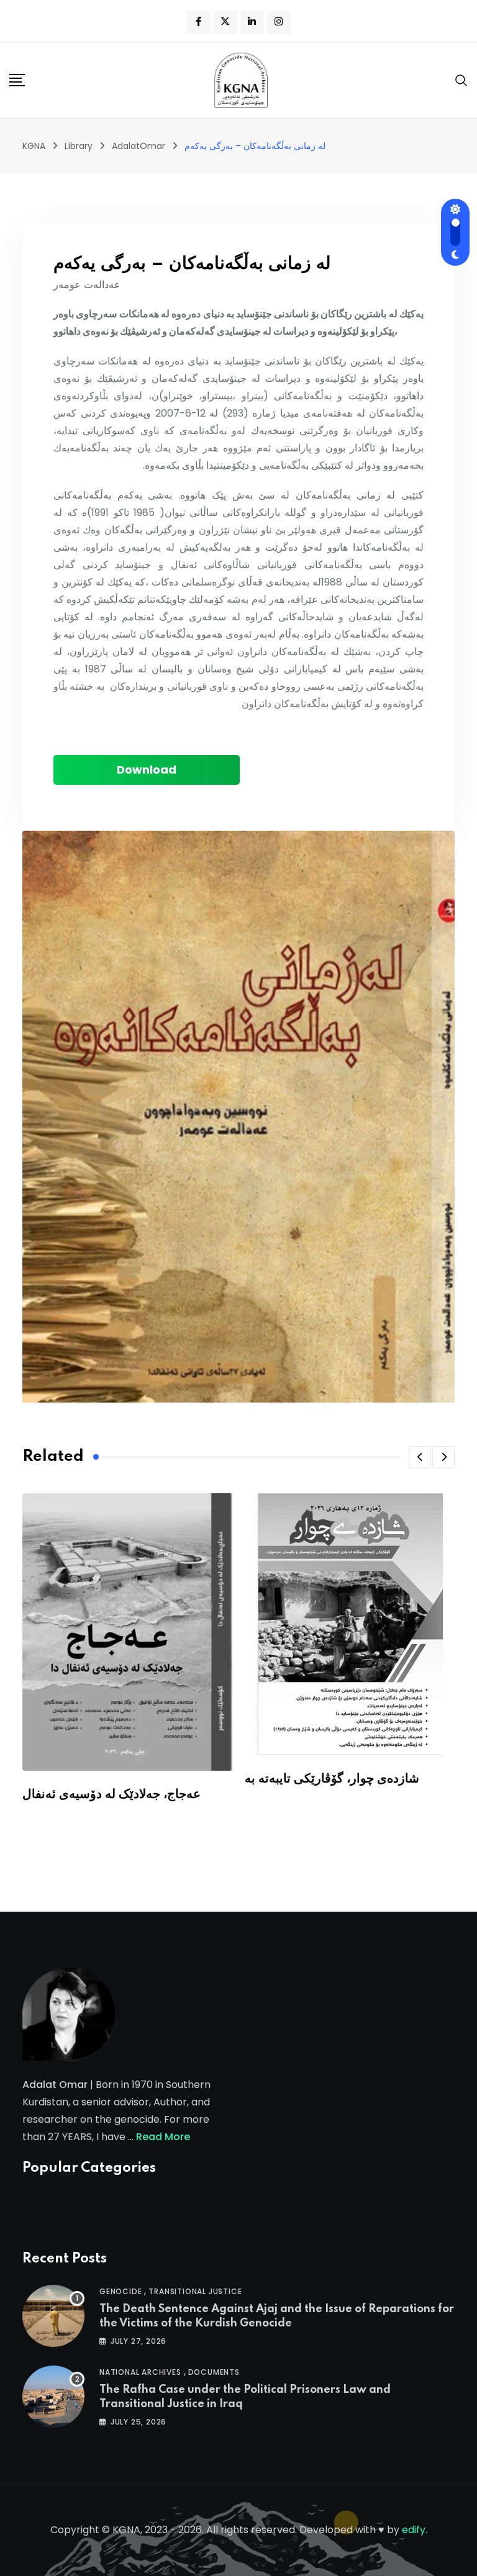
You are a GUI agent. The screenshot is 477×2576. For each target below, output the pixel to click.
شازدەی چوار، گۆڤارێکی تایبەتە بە (332, 1779)
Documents (214, 2372)
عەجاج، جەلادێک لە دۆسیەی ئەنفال (111, 1794)
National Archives (140, 2372)
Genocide (120, 2291)
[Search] (461, 80)
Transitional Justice (195, 2291)
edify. (415, 2530)
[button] (420, 1457)
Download (147, 770)
